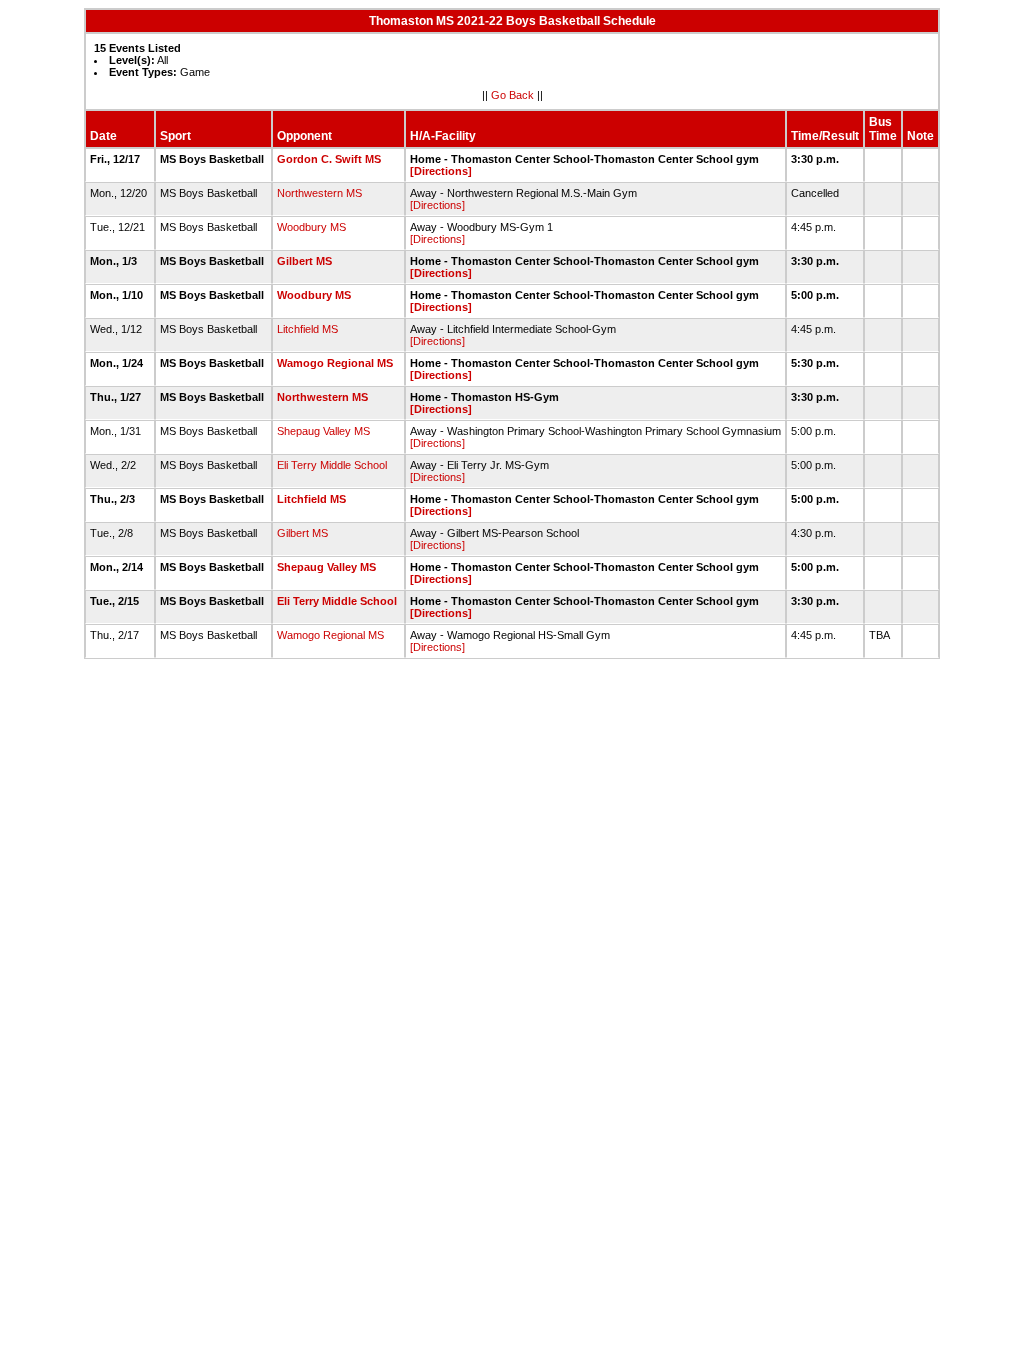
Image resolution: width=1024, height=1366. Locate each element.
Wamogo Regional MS (335, 363)
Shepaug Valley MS (323, 431)
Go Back (512, 95)
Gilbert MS (304, 261)
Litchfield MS (307, 329)
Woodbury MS (311, 227)
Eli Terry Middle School (332, 465)
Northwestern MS (319, 193)
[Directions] (441, 171)
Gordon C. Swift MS (329, 159)
